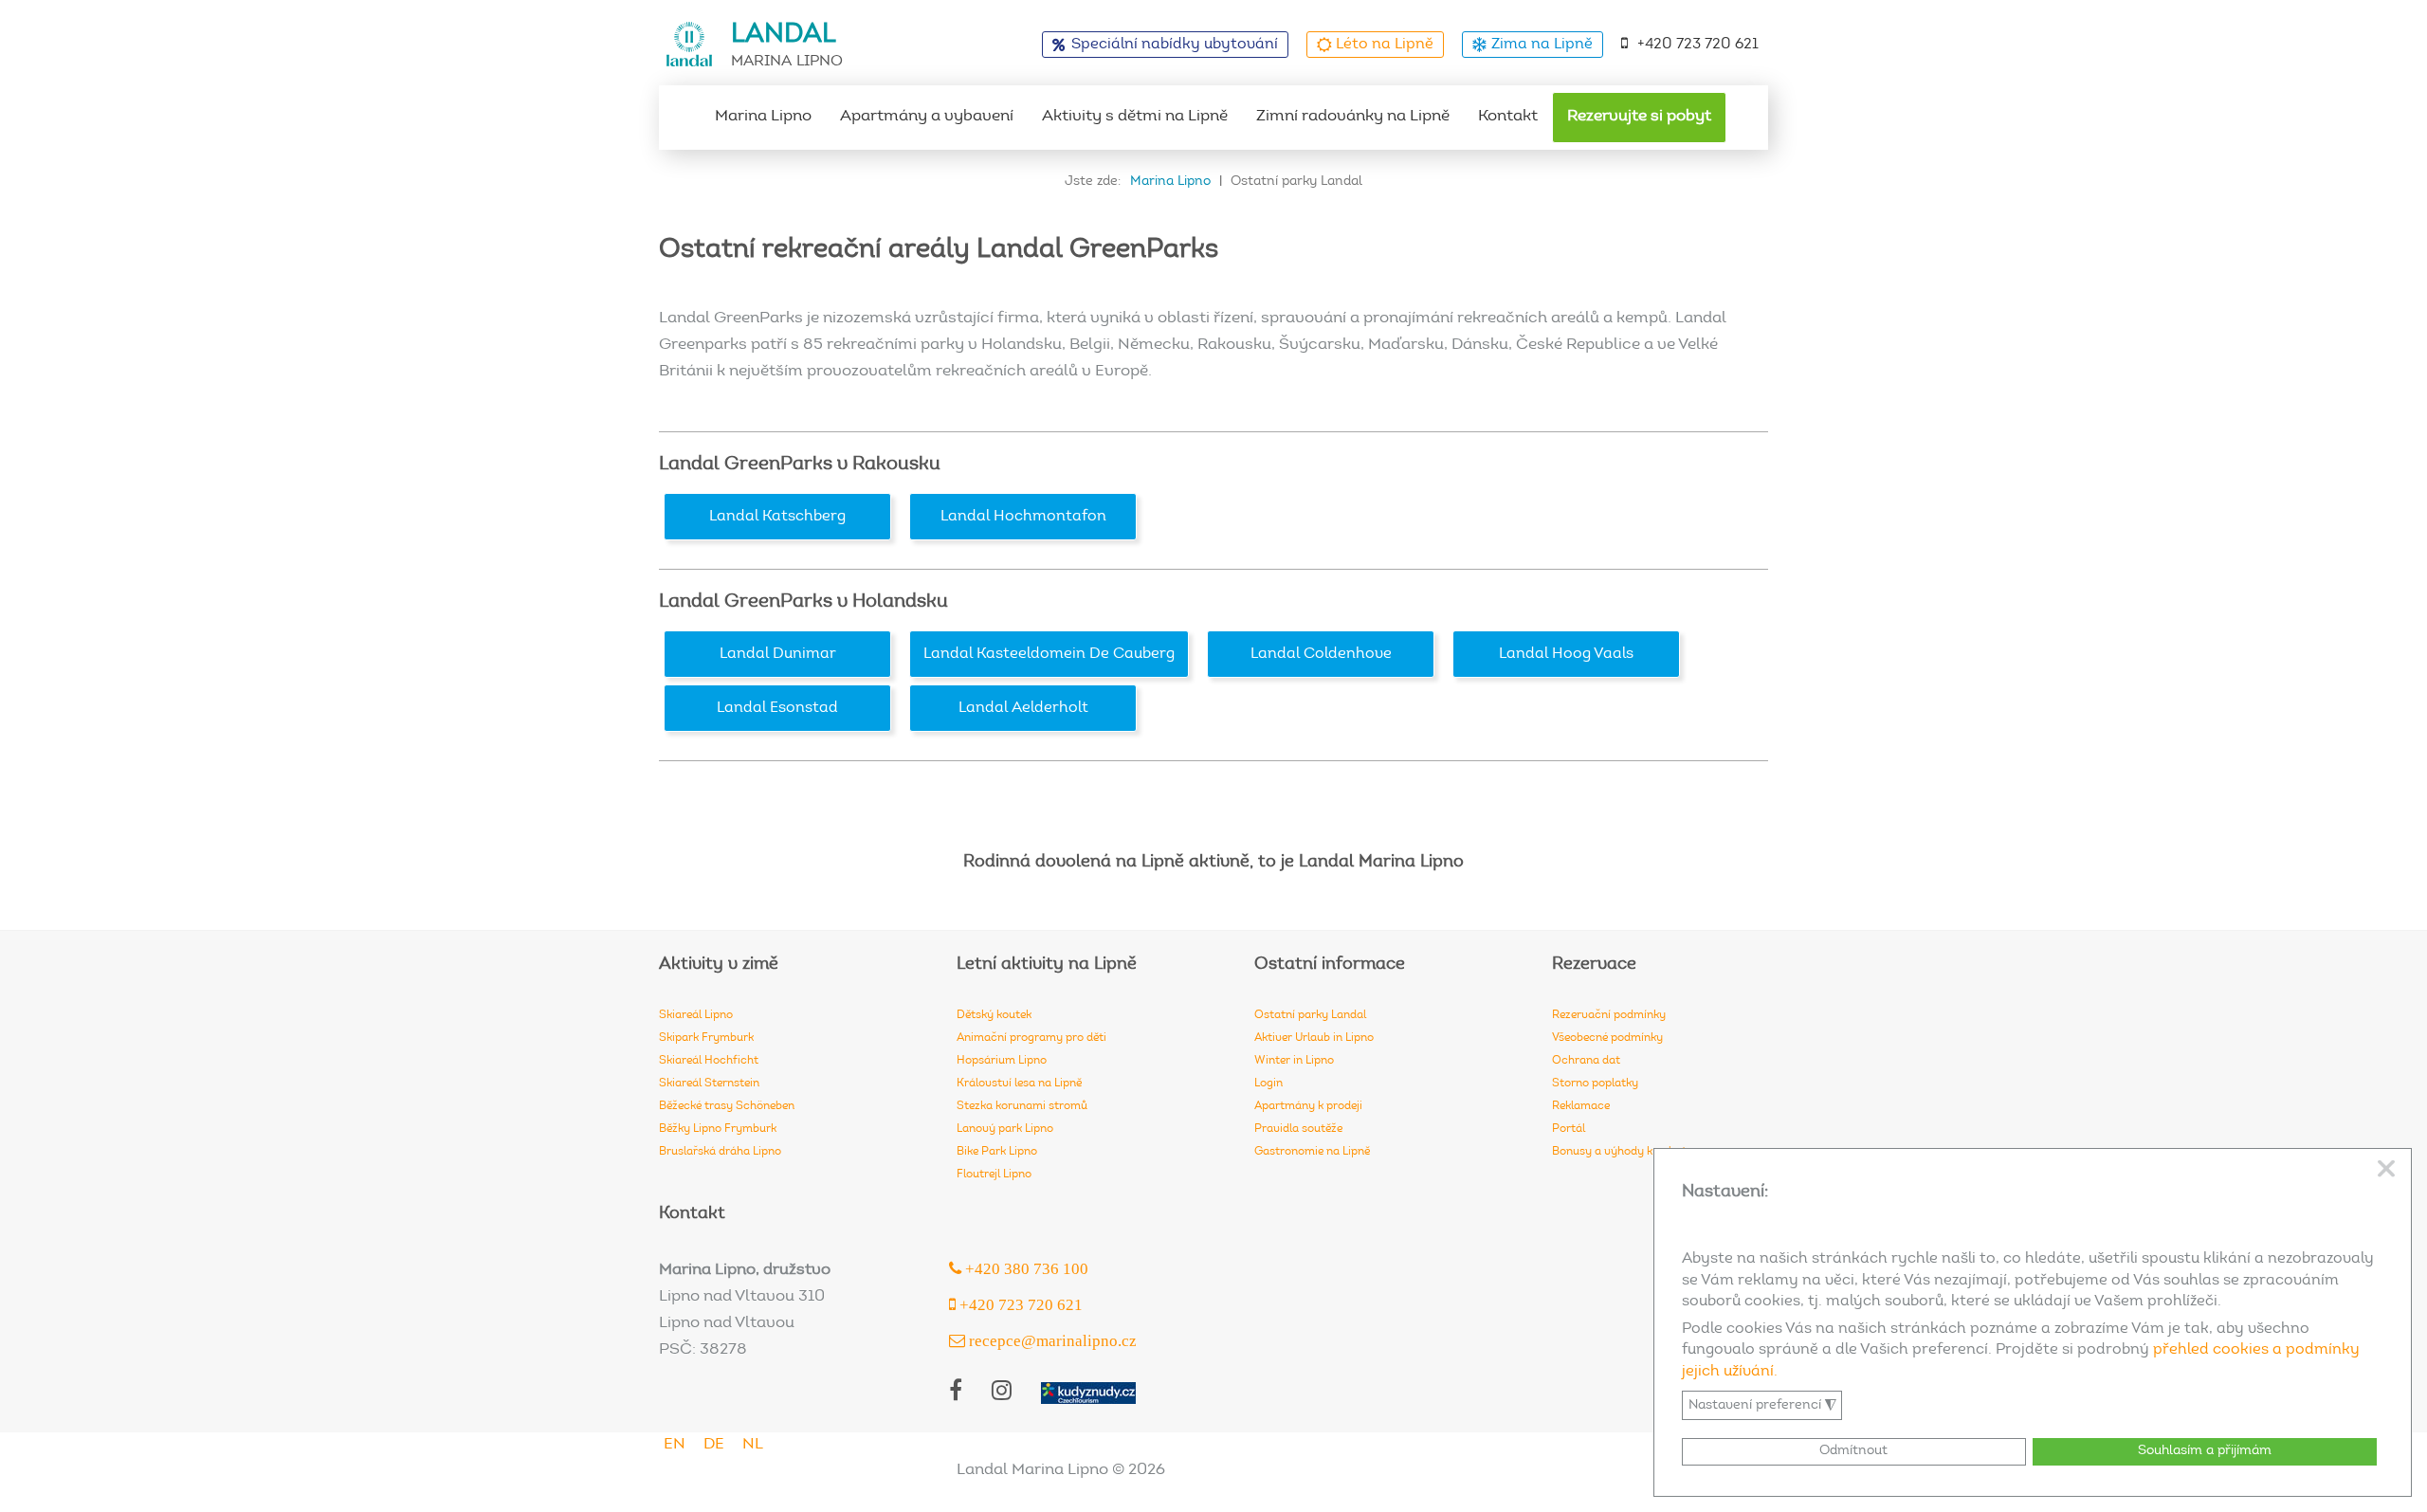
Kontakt (1508, 117)
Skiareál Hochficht (709, 1061)
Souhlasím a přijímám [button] (2205, 1451)
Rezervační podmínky (1609, 1015)
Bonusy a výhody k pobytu (1623, 1152)
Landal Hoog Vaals (1566, 654)
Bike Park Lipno (997, 1152)
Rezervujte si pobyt (1639, 117)
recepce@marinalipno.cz (1051, 1340)
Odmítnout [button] (1853, 1451)
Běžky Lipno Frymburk (718, 1129)
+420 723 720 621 (1698, 45)
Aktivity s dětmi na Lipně (1135, 117)
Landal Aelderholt (1023, 708)
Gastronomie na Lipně (1312, 1152)
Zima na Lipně (1542, 45)
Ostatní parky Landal (1310, 1015)
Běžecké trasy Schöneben (727, 1106)
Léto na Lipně (1385, 45)
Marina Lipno (763, 117)
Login (1268, 1084)
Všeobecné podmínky (1607, 1038)
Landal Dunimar (778, 654)
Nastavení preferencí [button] (1762, 1406)
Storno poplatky (1595, 1084)
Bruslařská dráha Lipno (720, 1152)
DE (714, 1445)
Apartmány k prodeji (1308, 1106)
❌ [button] (2386, 1170)
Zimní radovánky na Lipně (1353, 117)
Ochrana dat (1586, 1061)
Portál (1569, 1129)
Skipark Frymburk (706, 1038)
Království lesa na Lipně (1019, 1084)
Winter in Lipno (1294, 1061)
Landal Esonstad (777, 708)
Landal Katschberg (777, 517)
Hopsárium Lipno (1002, 1061)
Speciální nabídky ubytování (1175, 45)
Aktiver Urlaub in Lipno (1314, 1038)
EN (675, 1445)
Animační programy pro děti (1031, 1038)
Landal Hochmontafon (1023, 517)
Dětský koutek (994, 1015)
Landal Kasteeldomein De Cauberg (1049, 654)
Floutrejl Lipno (994, 1175)
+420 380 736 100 (1025, 1268)
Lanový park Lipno (1005, 1129)
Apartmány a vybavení (927, 117)
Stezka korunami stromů (1022, 1106)
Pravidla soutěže (1298, 1129)
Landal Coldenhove (1321, 654)
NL (753, 1445)
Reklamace (1581, 1106)
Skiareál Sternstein (709, 1084)
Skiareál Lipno (696, 1015)
